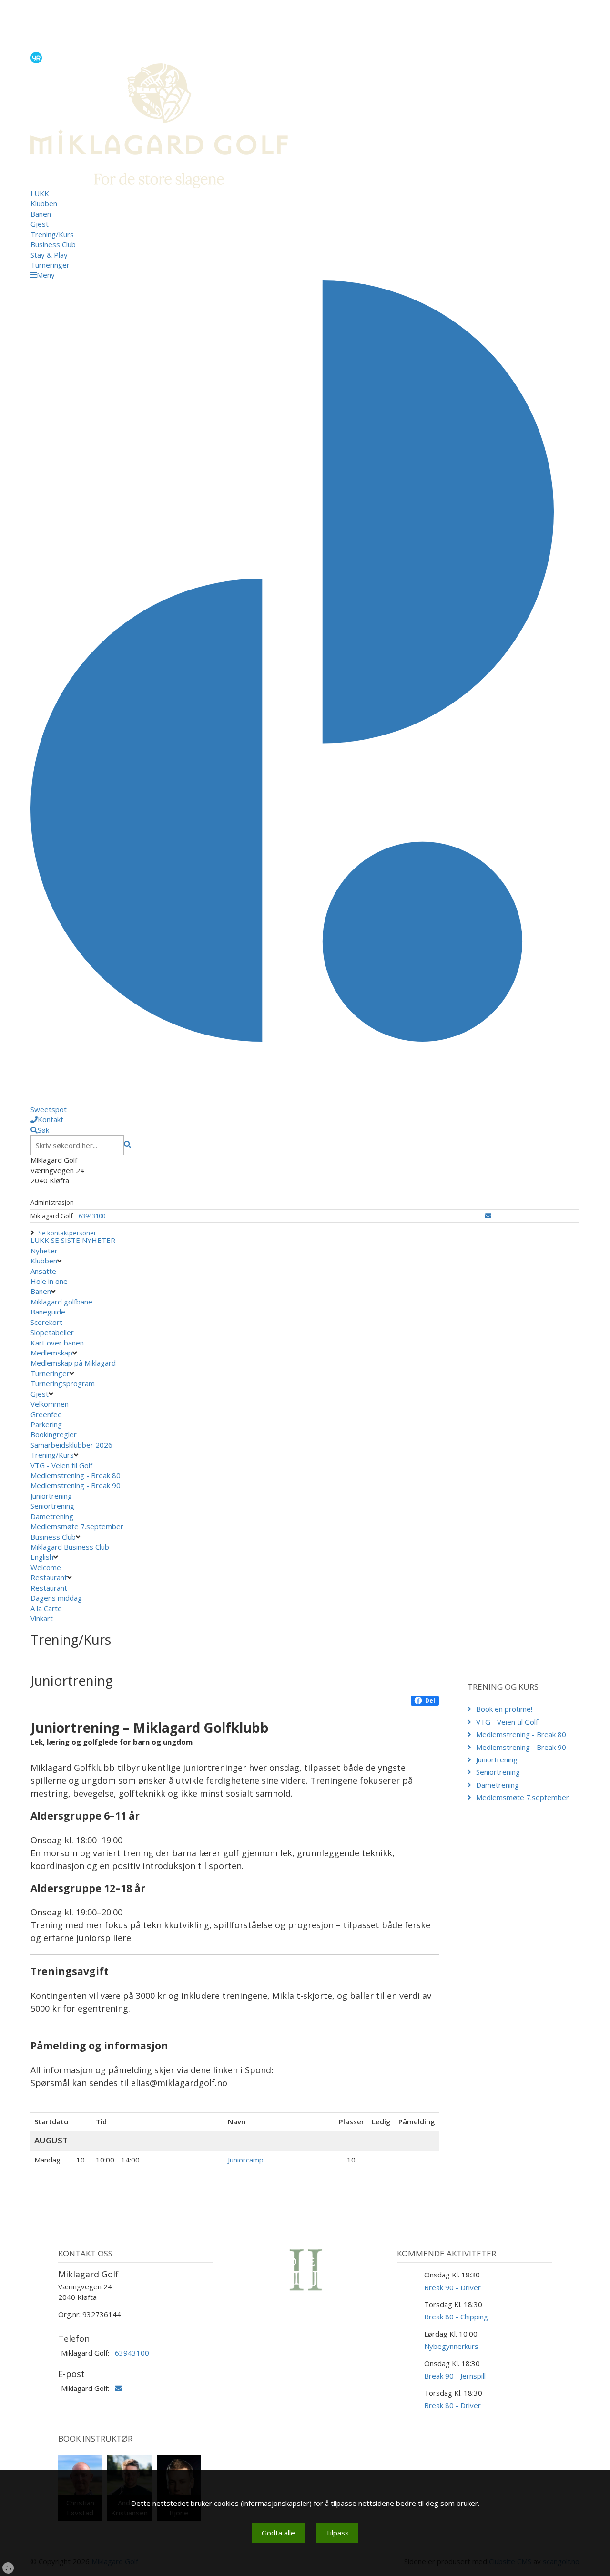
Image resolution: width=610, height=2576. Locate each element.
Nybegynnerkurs (451, 2346)
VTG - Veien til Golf (61, 1465)
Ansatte (43, 1271)
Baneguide (48, 1312)
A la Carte (47, 1608)
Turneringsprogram (63, 1383)
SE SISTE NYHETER (83, 1240)
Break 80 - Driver (452, 2405)
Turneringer (50, 265)
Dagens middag (57, 1598)
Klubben (44, 203)
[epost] (488, 1216)
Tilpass (337, 2533)
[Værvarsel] (36, 57)
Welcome (46, 1567)
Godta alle (278, 2533)
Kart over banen (57, 1343)
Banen (41, 214)
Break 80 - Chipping (456, 2317)
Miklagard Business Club (70, 1547)
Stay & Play (49, 255)
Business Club (53, 244)
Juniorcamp (246, 2160)
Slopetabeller (52, 1332)
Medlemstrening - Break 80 (76, 1475)
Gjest (40, 224)
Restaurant (49, 1577)
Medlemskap (51, 1353)
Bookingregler (54, 1434)
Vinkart (43, 1618)
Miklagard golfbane (61, 1302)
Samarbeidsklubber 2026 (71, 1445)
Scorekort (46, 1322)
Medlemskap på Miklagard (73, 1363)
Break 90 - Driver (452, 2287)
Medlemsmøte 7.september (77, 1526)
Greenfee (46, 1414)
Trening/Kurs (52, 234)
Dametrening (52, 1516)
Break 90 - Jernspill (455, 2376)
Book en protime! (504, 1709)
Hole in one (49, 1281)
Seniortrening (52, 1506)
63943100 (92, 1216)
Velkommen (50, 1404)
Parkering (46, 1424)
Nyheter (44, 1251)
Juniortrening (51, 1496)
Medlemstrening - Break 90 (76, 1485)
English (42, 1557)
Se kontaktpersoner (67, 1233)
